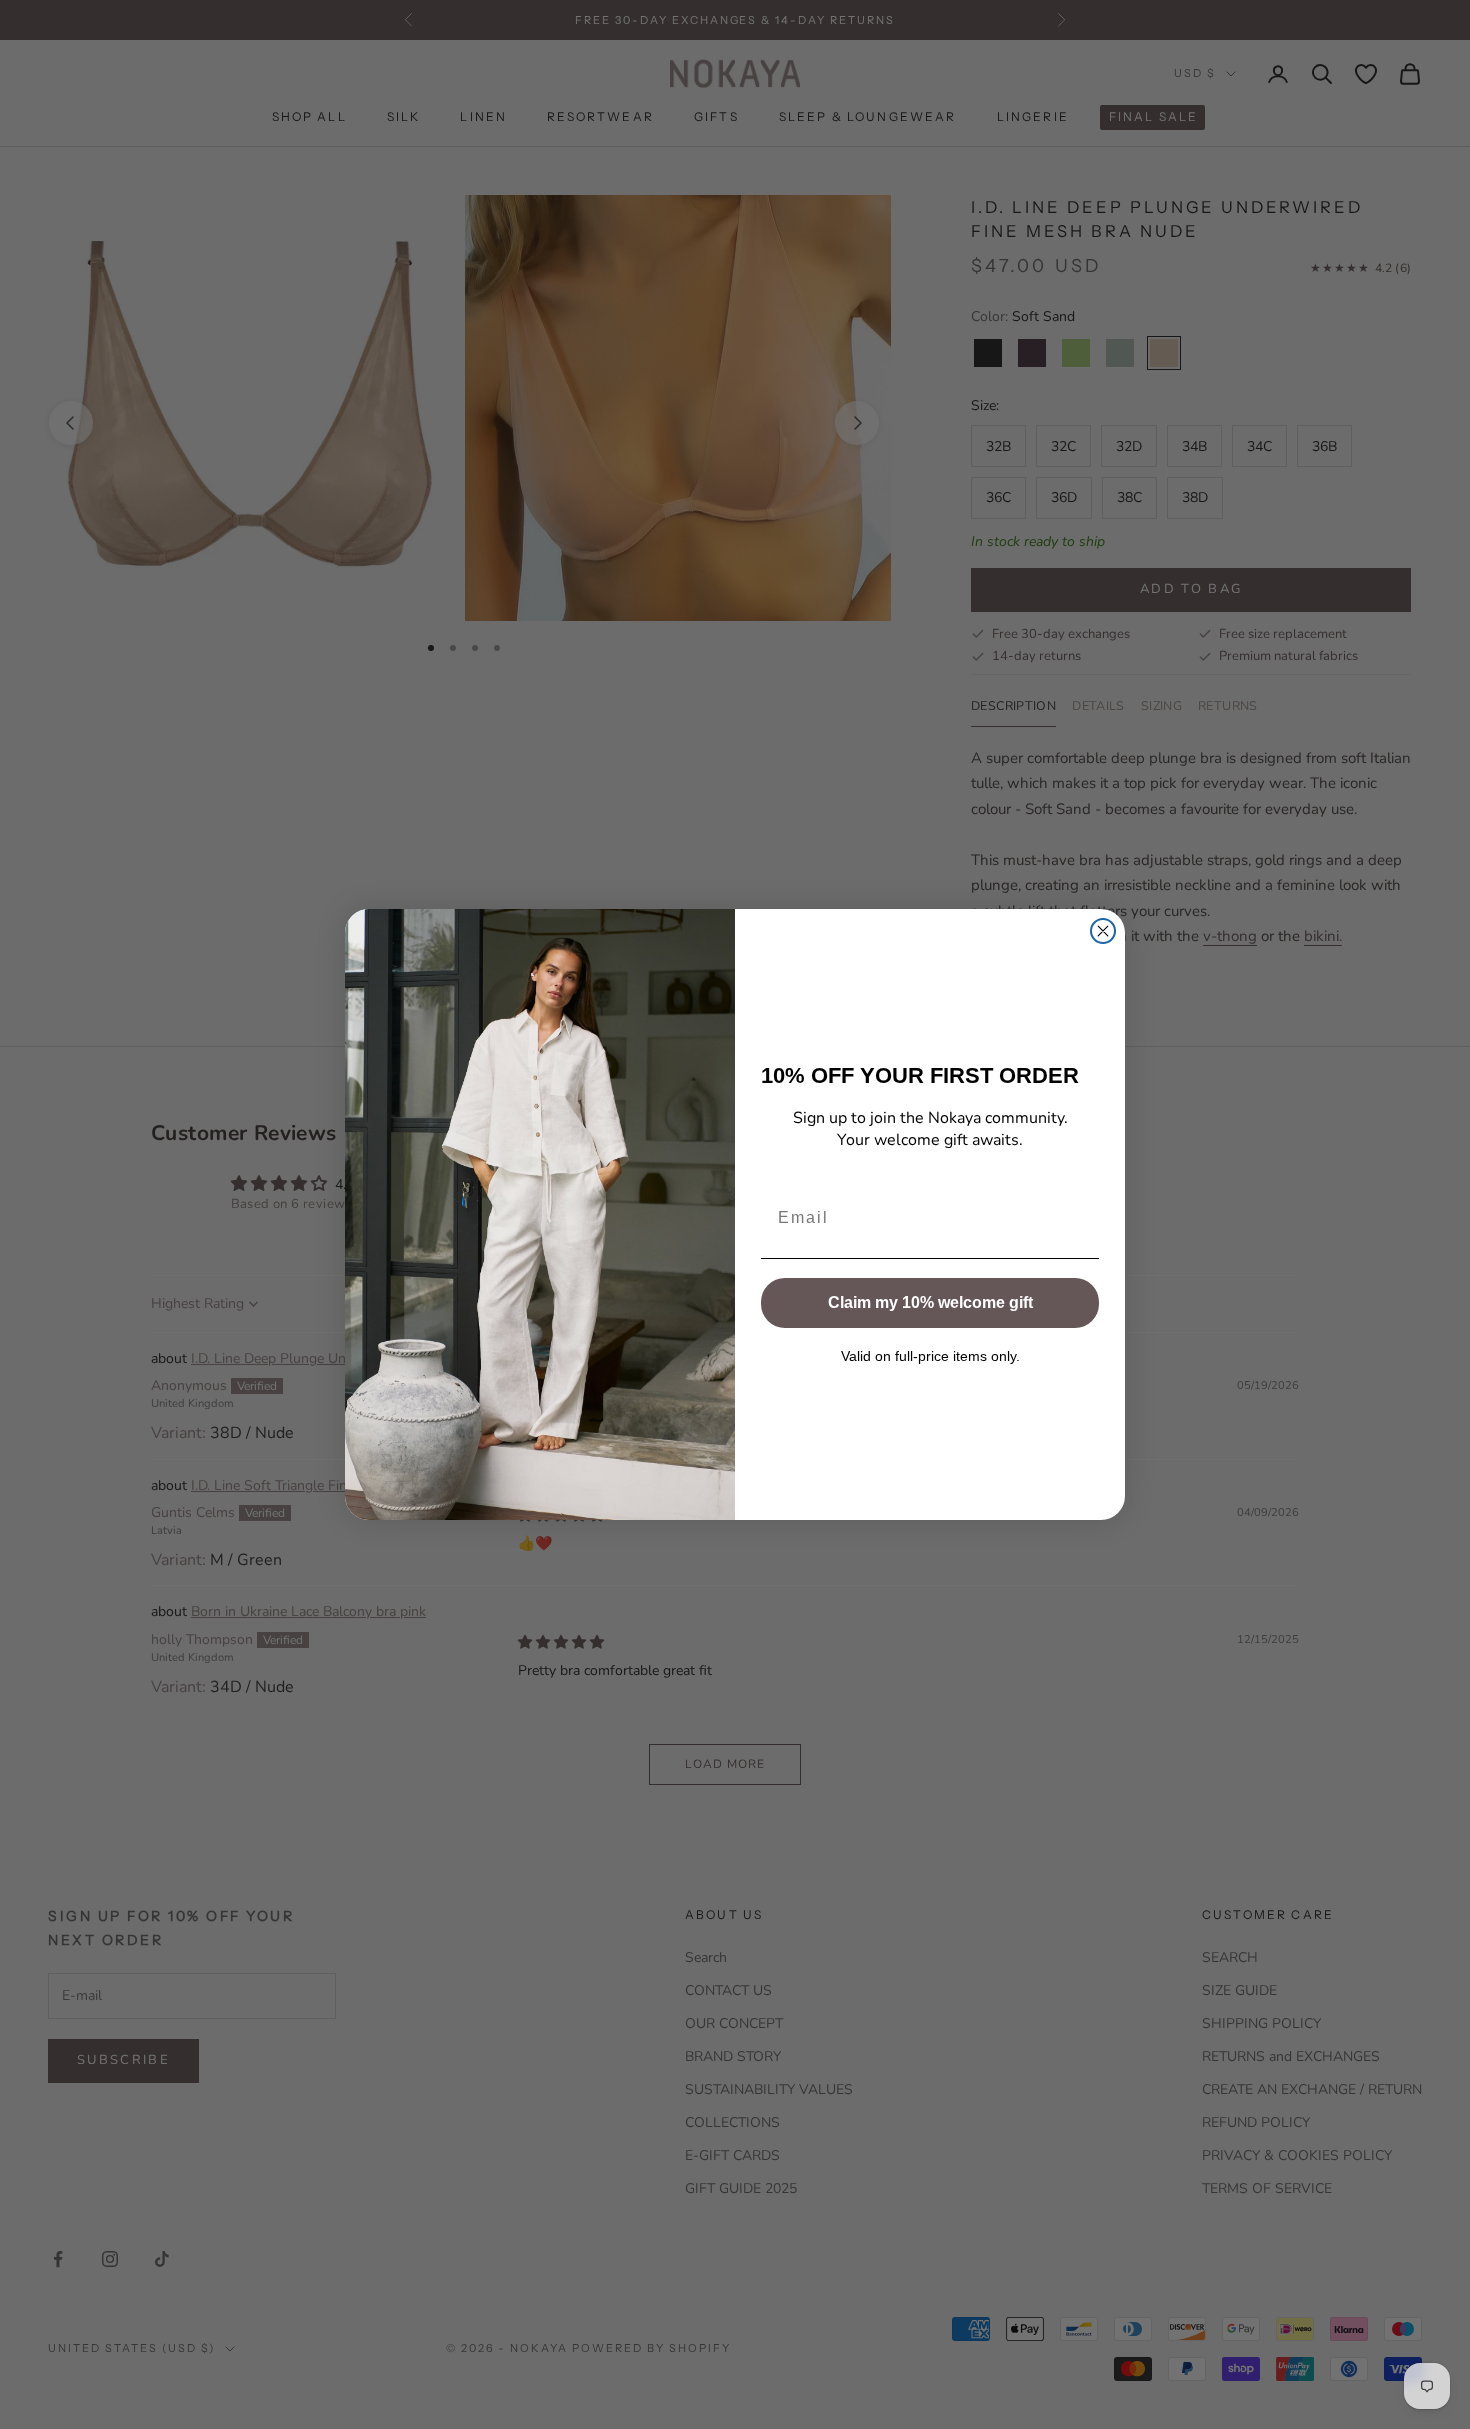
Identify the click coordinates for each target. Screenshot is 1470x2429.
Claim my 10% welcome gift (930, 1302)
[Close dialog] (1103, 931)
